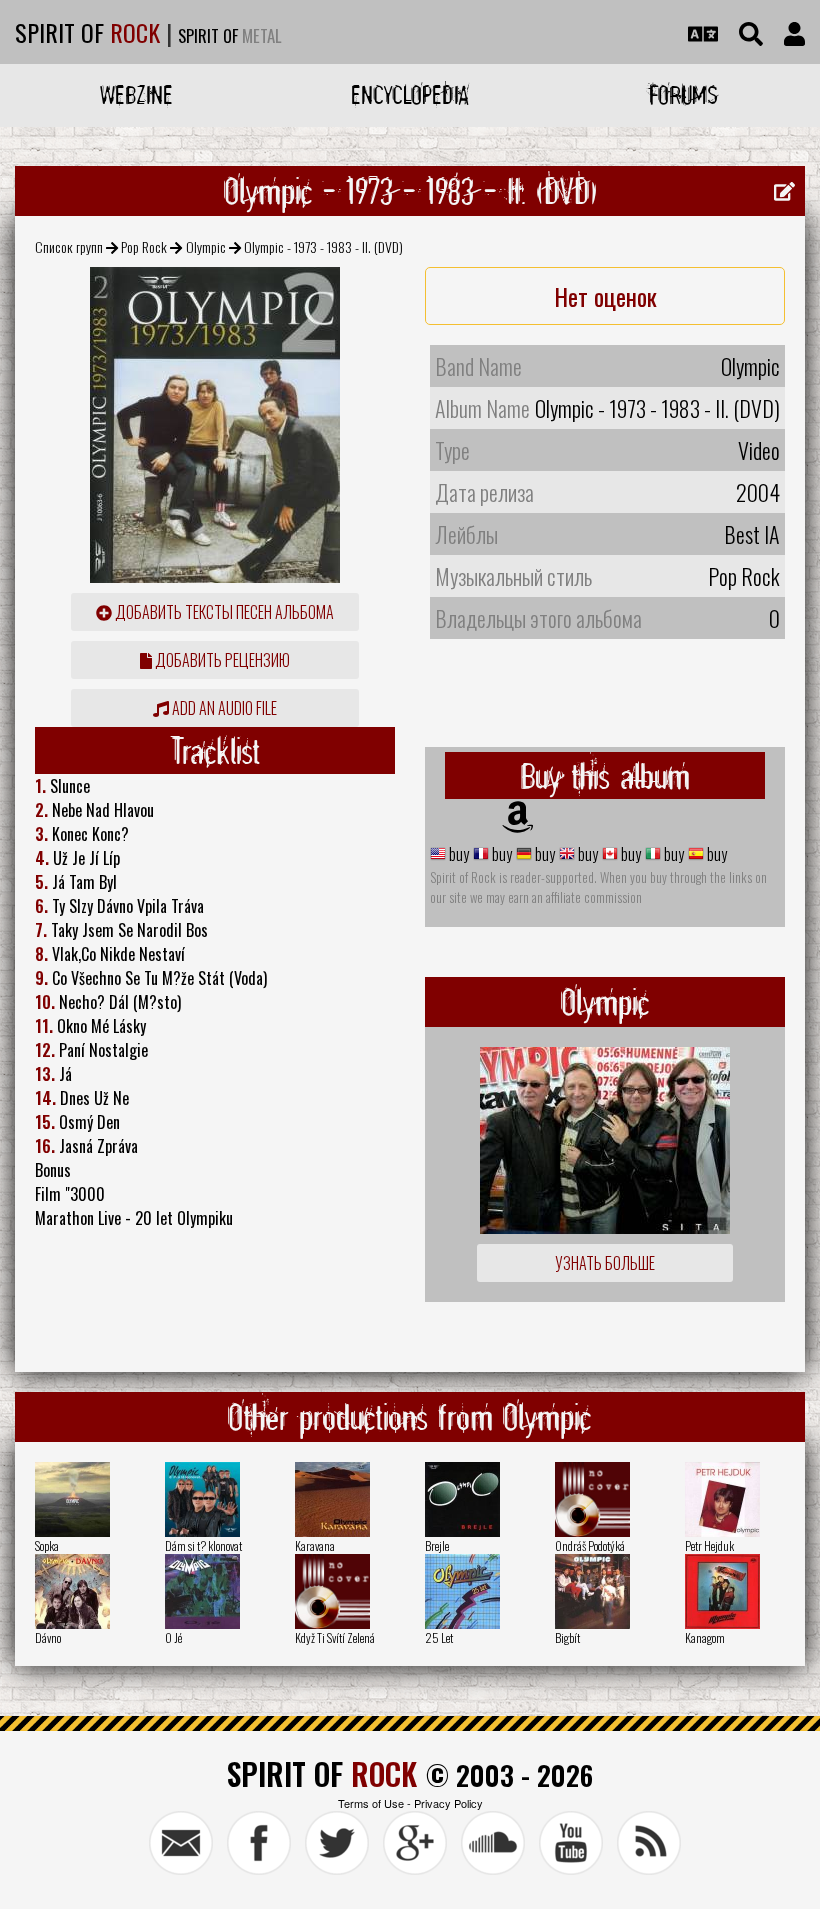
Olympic (206, 246)
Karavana (315, 1545)
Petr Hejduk (709, 1545)
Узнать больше (605, 1263)
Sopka (47, 1545)
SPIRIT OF (87, 32)
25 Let (439, 1637)
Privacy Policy (448, 1803)
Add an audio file (223, 708)
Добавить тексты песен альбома (223, 612)
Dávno (48, 1637)
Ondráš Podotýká (590, 1545)
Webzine (136, 94)
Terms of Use (371, 1803)
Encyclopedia (410, 94)
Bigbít (567, 1637)
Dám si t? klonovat (203, 1545)
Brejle (437, 1545)
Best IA (752, 534)
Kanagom (705, 1637)
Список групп (69, 246)
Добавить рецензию (221, 660)
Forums (683, 94)
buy (457, 854)
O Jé (173, 1637)
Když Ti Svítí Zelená (335, 1637)
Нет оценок (605, 296)
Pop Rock (144, 246)
